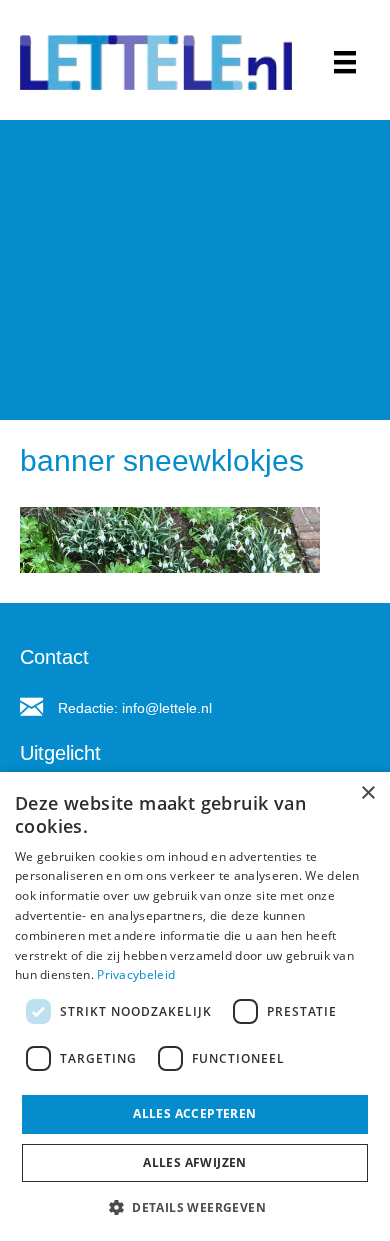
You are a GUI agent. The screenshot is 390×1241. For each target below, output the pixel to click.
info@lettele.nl (167, 708)
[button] (195, 1206)
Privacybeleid (136, 974)
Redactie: (90, 708)
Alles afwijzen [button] (195, 1162)
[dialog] (195, 1006)
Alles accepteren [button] (194, 1113)
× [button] (367, 793)
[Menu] (345, 62)
